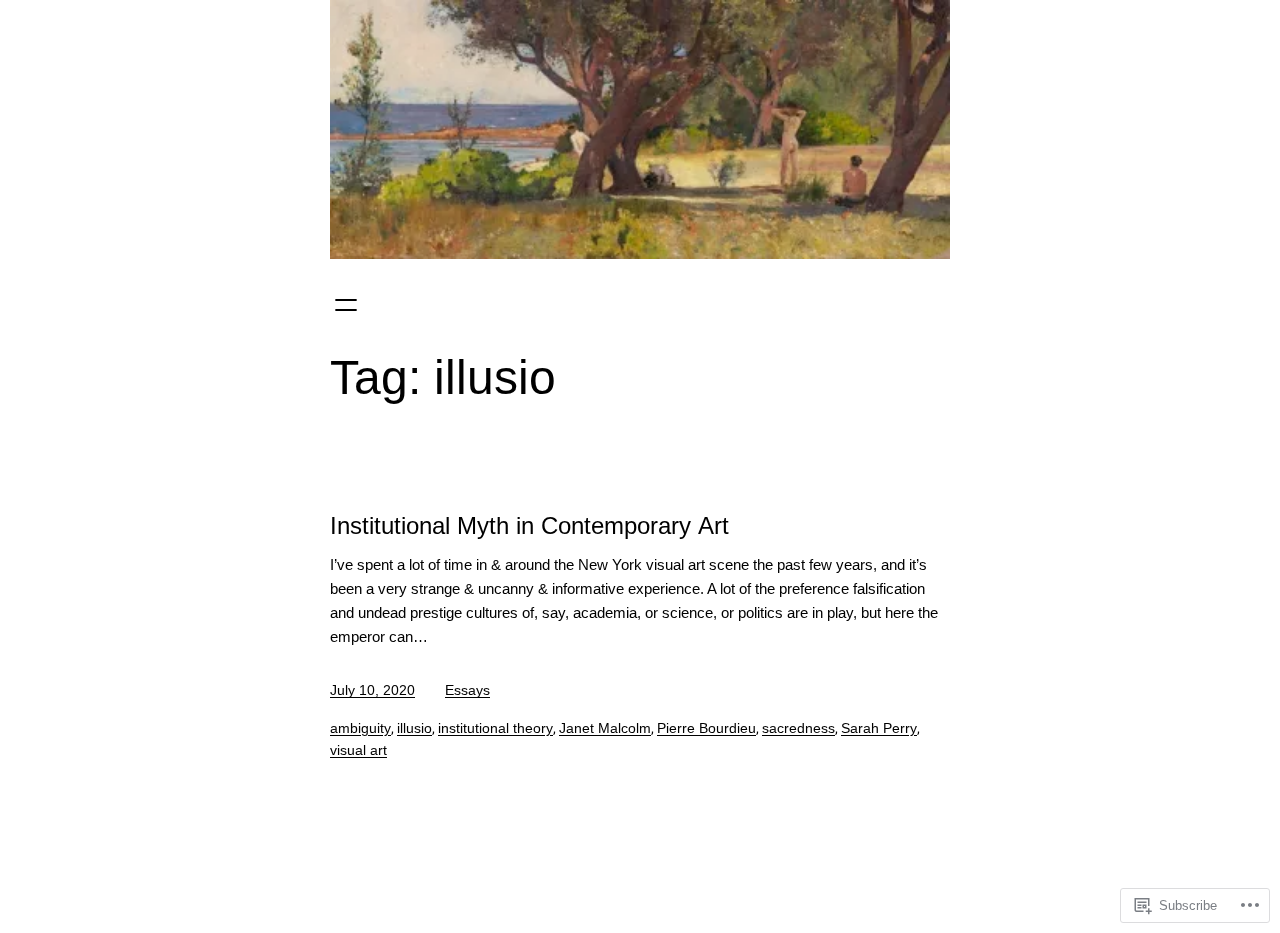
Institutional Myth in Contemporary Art (529, 525)
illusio (414, 728)
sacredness (798, 728)
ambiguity (360, 728)
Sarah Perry (879, 728)
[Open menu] (346, 305)
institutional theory (495, 728)
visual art (358, 750)
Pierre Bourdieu (706, 728)
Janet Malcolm (605, 728)
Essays (467, 690)
